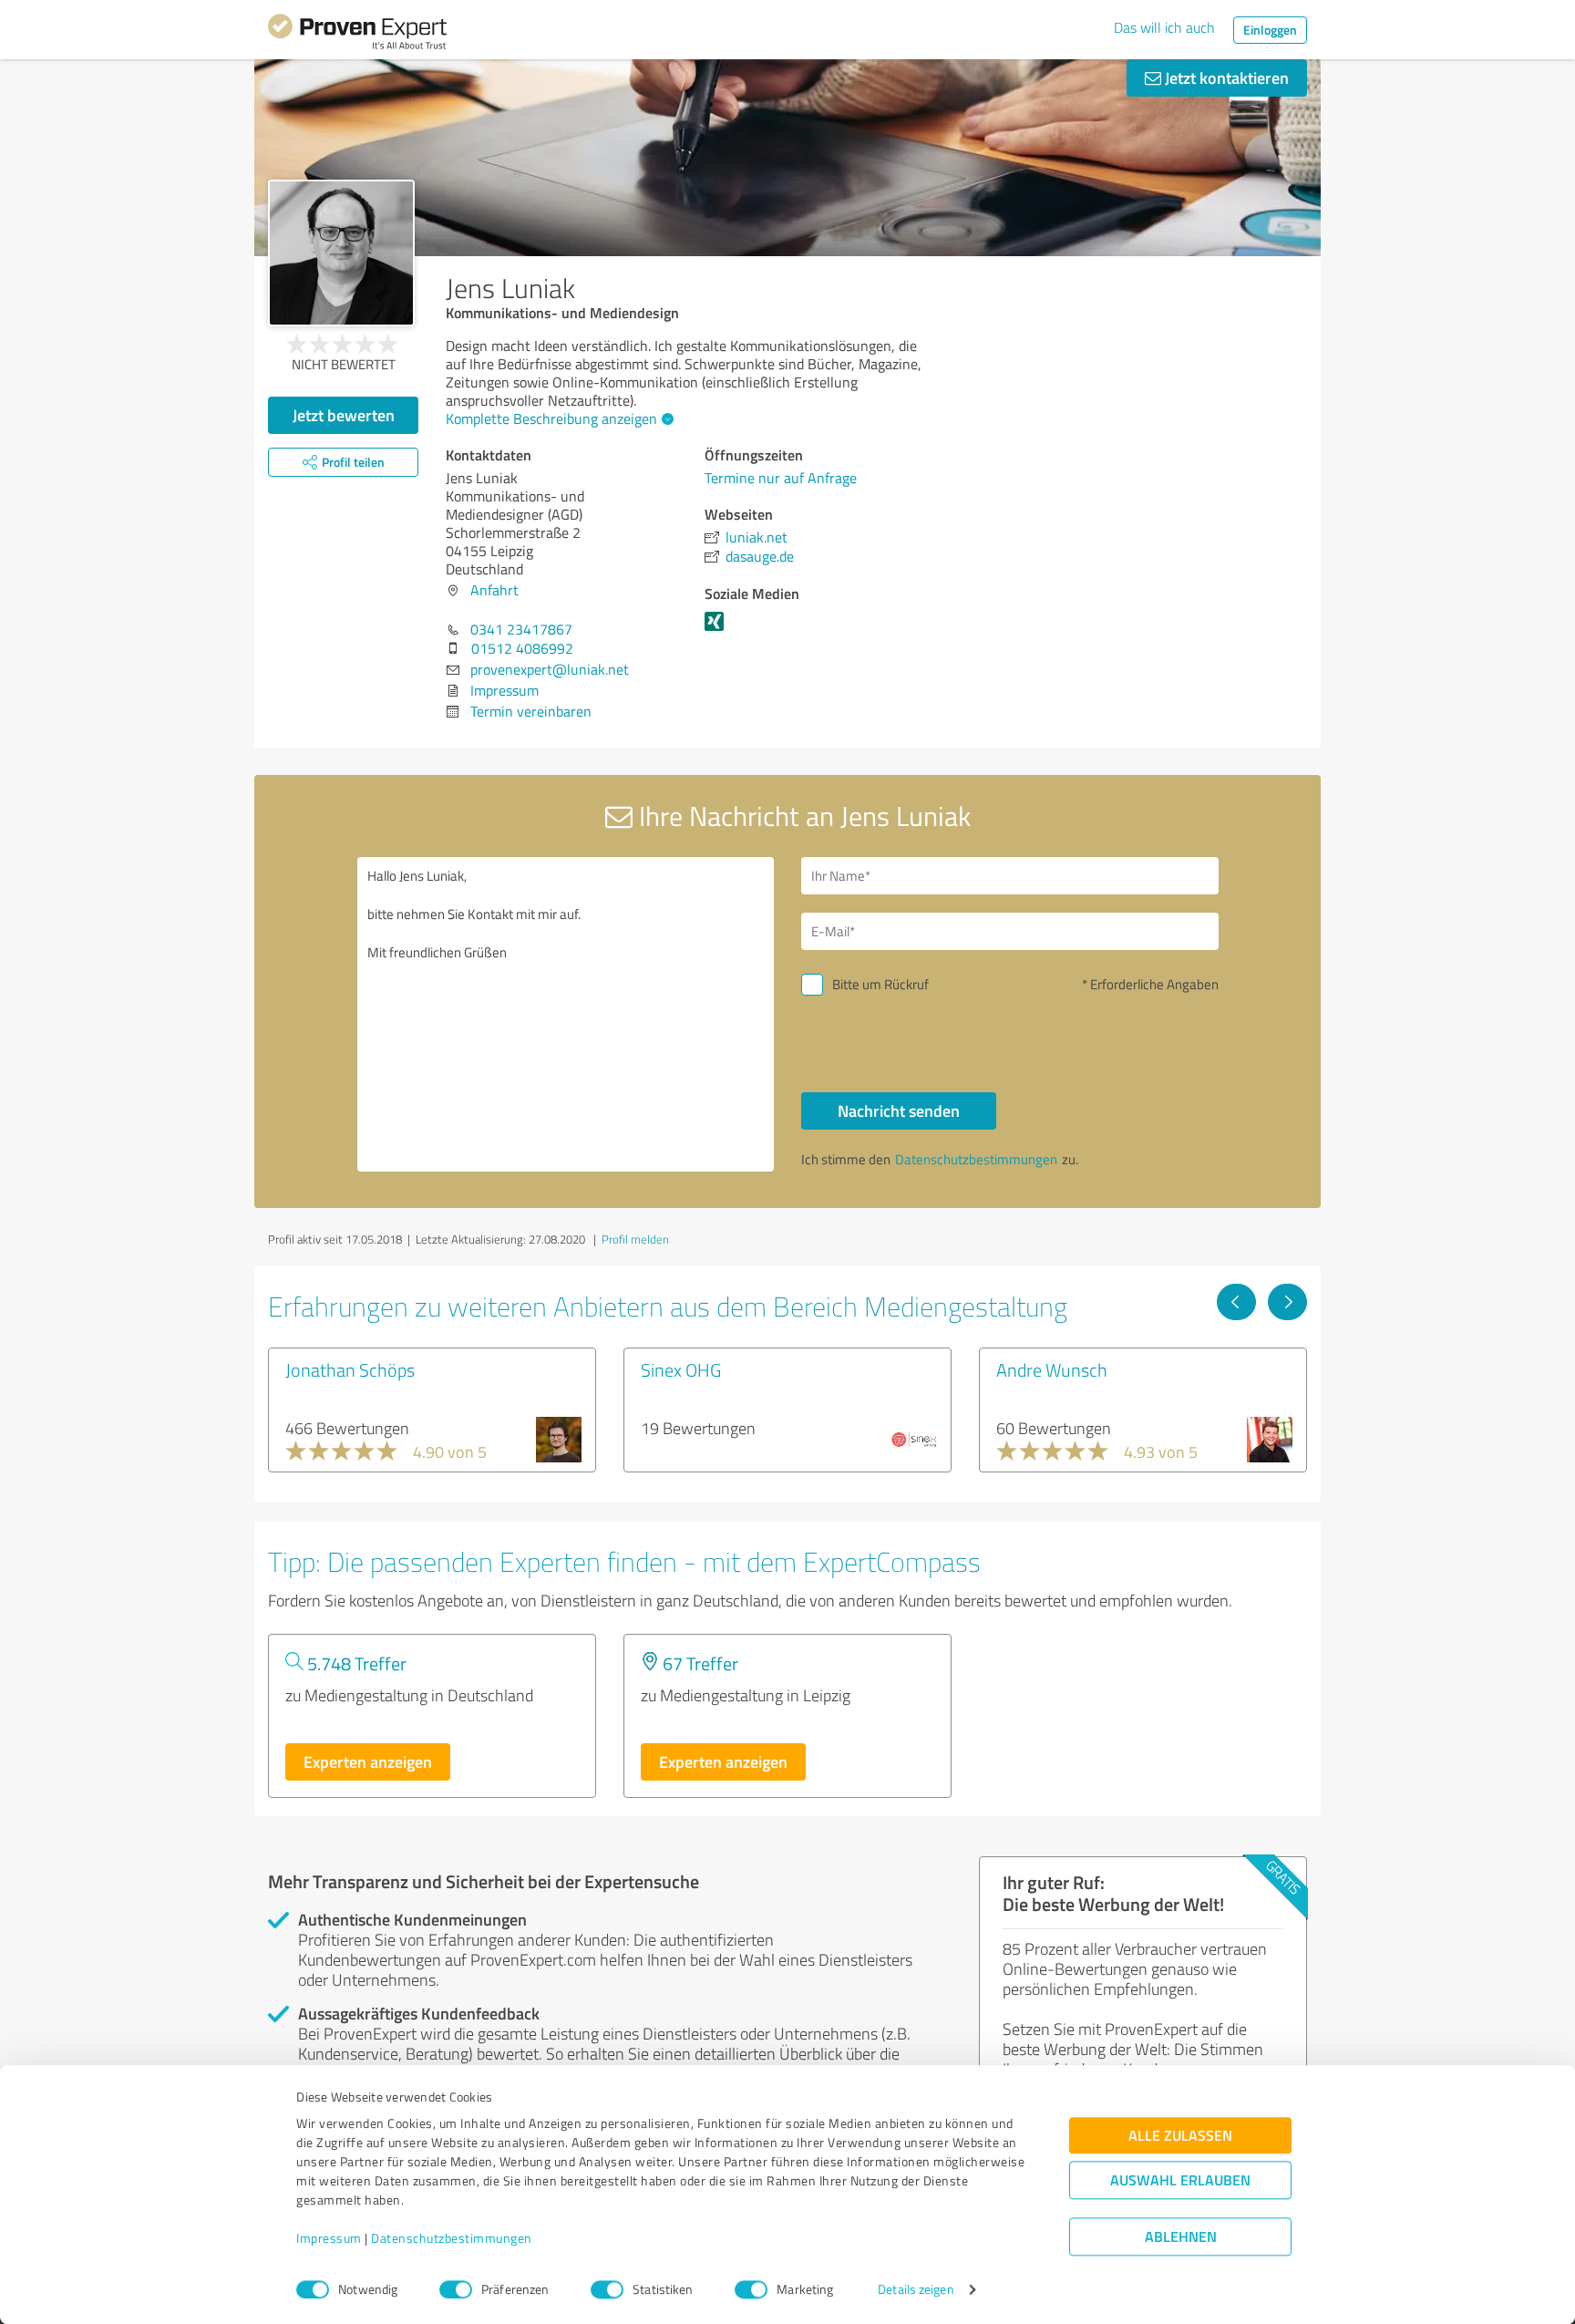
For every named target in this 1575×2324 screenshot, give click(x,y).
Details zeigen (916, 2290)
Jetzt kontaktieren (1225, 77)
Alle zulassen (1180, 2136)
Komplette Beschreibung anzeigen (551, 418)
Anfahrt (494, 590)
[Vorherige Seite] (1236, 1302)
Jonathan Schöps (350, 1369)
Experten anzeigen (368, 1761)
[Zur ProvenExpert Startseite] (357, 35)
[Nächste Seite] (1287, 1302)
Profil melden (635, 1239)
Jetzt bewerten (344, 415)
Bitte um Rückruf (880, 984)
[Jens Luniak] (341, 253)
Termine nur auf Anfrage (781, 478)
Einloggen (1270, 30)
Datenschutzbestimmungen (452, 2239)
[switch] (456, 2289)
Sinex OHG (681, 1369)
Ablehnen (1181, 2237)
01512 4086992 (522, 648)
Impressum (329, 2239)
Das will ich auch (1164, 27)
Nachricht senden (899, 1110)
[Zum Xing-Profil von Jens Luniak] (718, 630)
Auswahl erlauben (1180, 2180)
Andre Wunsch (1052, 1369)
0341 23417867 (521, 629)
